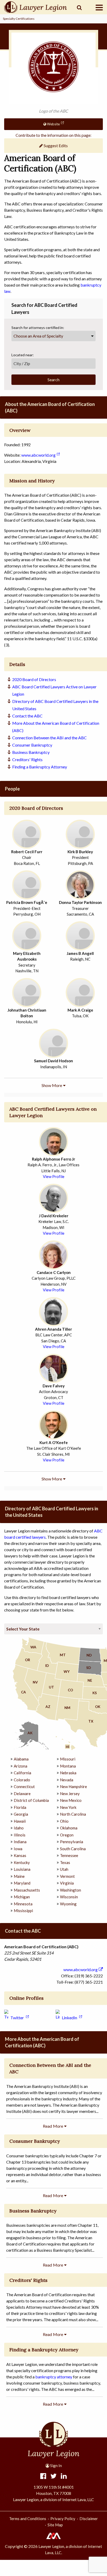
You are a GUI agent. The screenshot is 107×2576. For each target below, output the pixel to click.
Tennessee (69, 1855)
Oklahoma (69, 1828)
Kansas (20, 1855)
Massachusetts (27, 1890)
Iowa (18, 1849)
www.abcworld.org (38, 455)
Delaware (22, 1794)
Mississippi (23, 1911)
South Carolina (73, 1849)
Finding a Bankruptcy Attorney (40, 767)
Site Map (55, 2525)
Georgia (21, 1814)
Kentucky (22, 1862)
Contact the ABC (27, 716)
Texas (65, 1862)
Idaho (19, 1828)
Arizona (21, 1766)
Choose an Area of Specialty (38, 336)
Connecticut (24, 1787)
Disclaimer (89, 2519)
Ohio (64, 1821)
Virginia (67, 1883)
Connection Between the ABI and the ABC (49, 738)
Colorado (22, 1780)
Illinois (20, 1835)
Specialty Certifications (19, 19)
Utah (64, 1869)
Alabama (21, 1759)
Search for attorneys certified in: (38, 328)
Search (53, 380)
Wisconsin (69, 1897)
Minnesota (23, 1904)
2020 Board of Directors (34, 679)
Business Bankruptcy (31, 752)
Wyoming (68, 1904)
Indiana (20, 1842)
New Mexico (71, 1800)
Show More (52, 1085)
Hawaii (20, 1821)
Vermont (67, 1876)
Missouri (68, 1759)
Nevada (67, 1780)
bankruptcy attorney (54, 2377)
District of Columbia (31, 1800)
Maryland (22, 1883)
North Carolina (73, 1814)
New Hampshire (73, 1787)
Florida (20, 1807)
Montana (68, 1766)
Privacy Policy (63, 2519)
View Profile (54, 1176)
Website (53, 124)
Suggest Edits (55, 145)
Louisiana (22, 1869)
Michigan (22, 1897)
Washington (71, 1890)
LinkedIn (69, 2018)
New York (68, 1807)
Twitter (17, 2018)
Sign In (56, 2465)
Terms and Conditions (28, 2519)
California (22, 1773)
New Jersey (70, 1794)
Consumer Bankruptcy (32, 745)
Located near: (23, 355)
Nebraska (68, 1773)
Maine (19, 1876)
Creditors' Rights (27, 759)
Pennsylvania (72, 1842)
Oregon (67, 1835)
